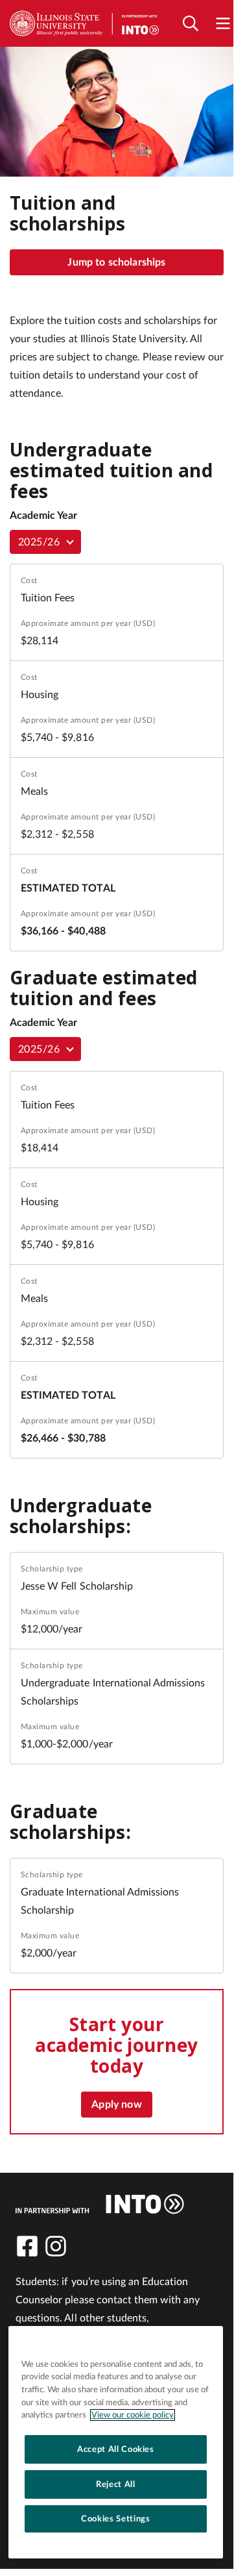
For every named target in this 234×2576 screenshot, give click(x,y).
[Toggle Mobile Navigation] (223, 24)
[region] (116, 2442)
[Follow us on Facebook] (27, 2246)
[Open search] (191, 24)
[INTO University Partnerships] (100, 2204)
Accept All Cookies (116, 2449)
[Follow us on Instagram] (56, 2246)
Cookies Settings (116, 2519)
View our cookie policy (133, 2415)
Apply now (116, 2105)
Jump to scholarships (116, 262)
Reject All (116, 2484)
